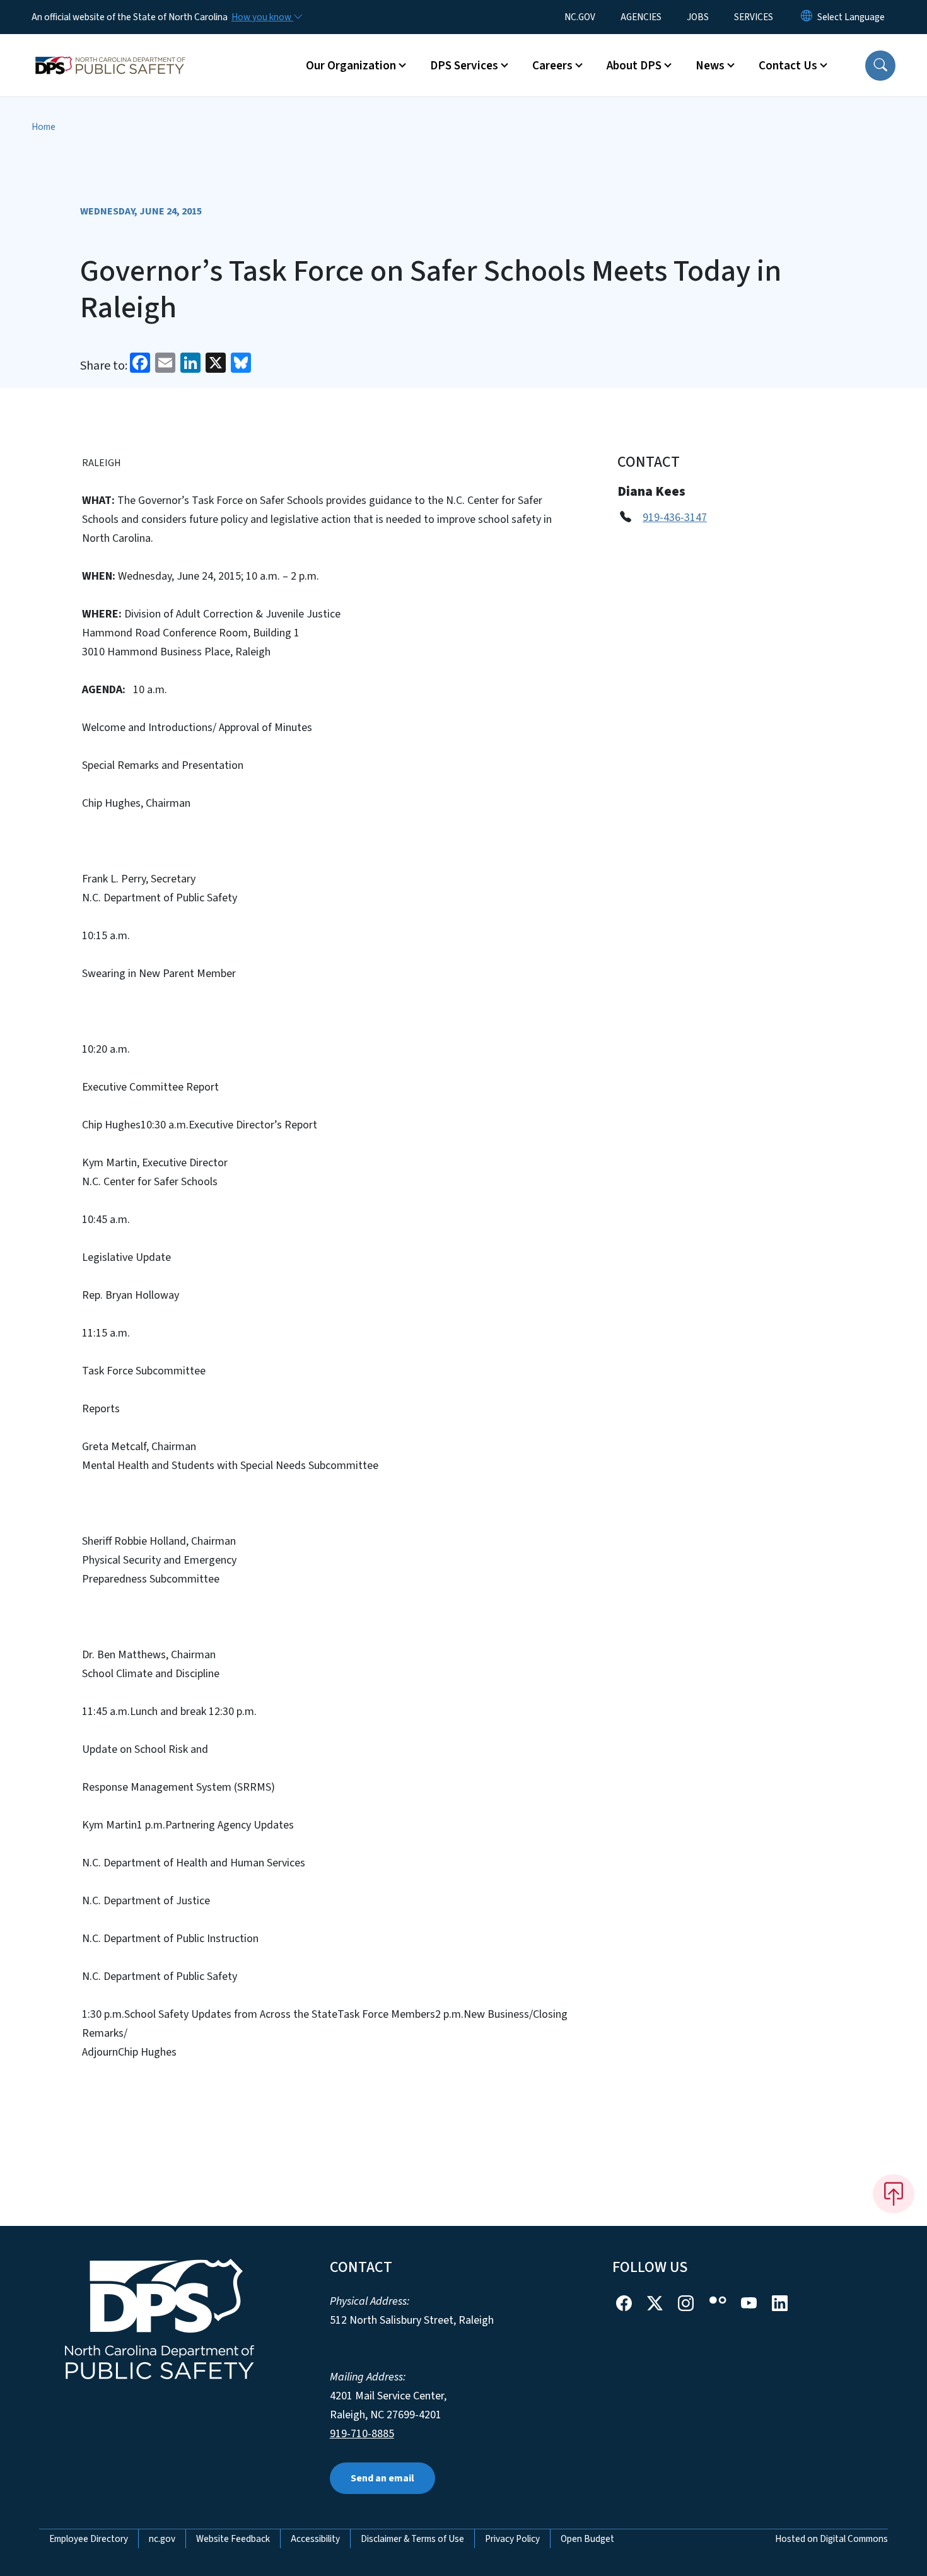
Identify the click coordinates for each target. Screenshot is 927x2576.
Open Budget (587, 2539)
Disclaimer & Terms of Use (412, 2539)
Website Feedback (233, 2539)
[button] (880, 66)
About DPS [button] (634, 66)
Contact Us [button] (788, 66)
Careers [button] (552, 66)
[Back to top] (894, 2194)
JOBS (698, 17)
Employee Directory (89, 2539)
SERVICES (754, 17)
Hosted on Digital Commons (831, 2539)
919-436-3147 (675, 518)
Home (44, 127)
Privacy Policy (512, 2539)
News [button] (710, 66)
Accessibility (315, 2539)
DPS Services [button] (464, 66)
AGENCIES (641, 17)
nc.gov (162, 2539)
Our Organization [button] (351, 66)
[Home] (110, 51)
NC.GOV (580, 17)
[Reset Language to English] (807, 17)
